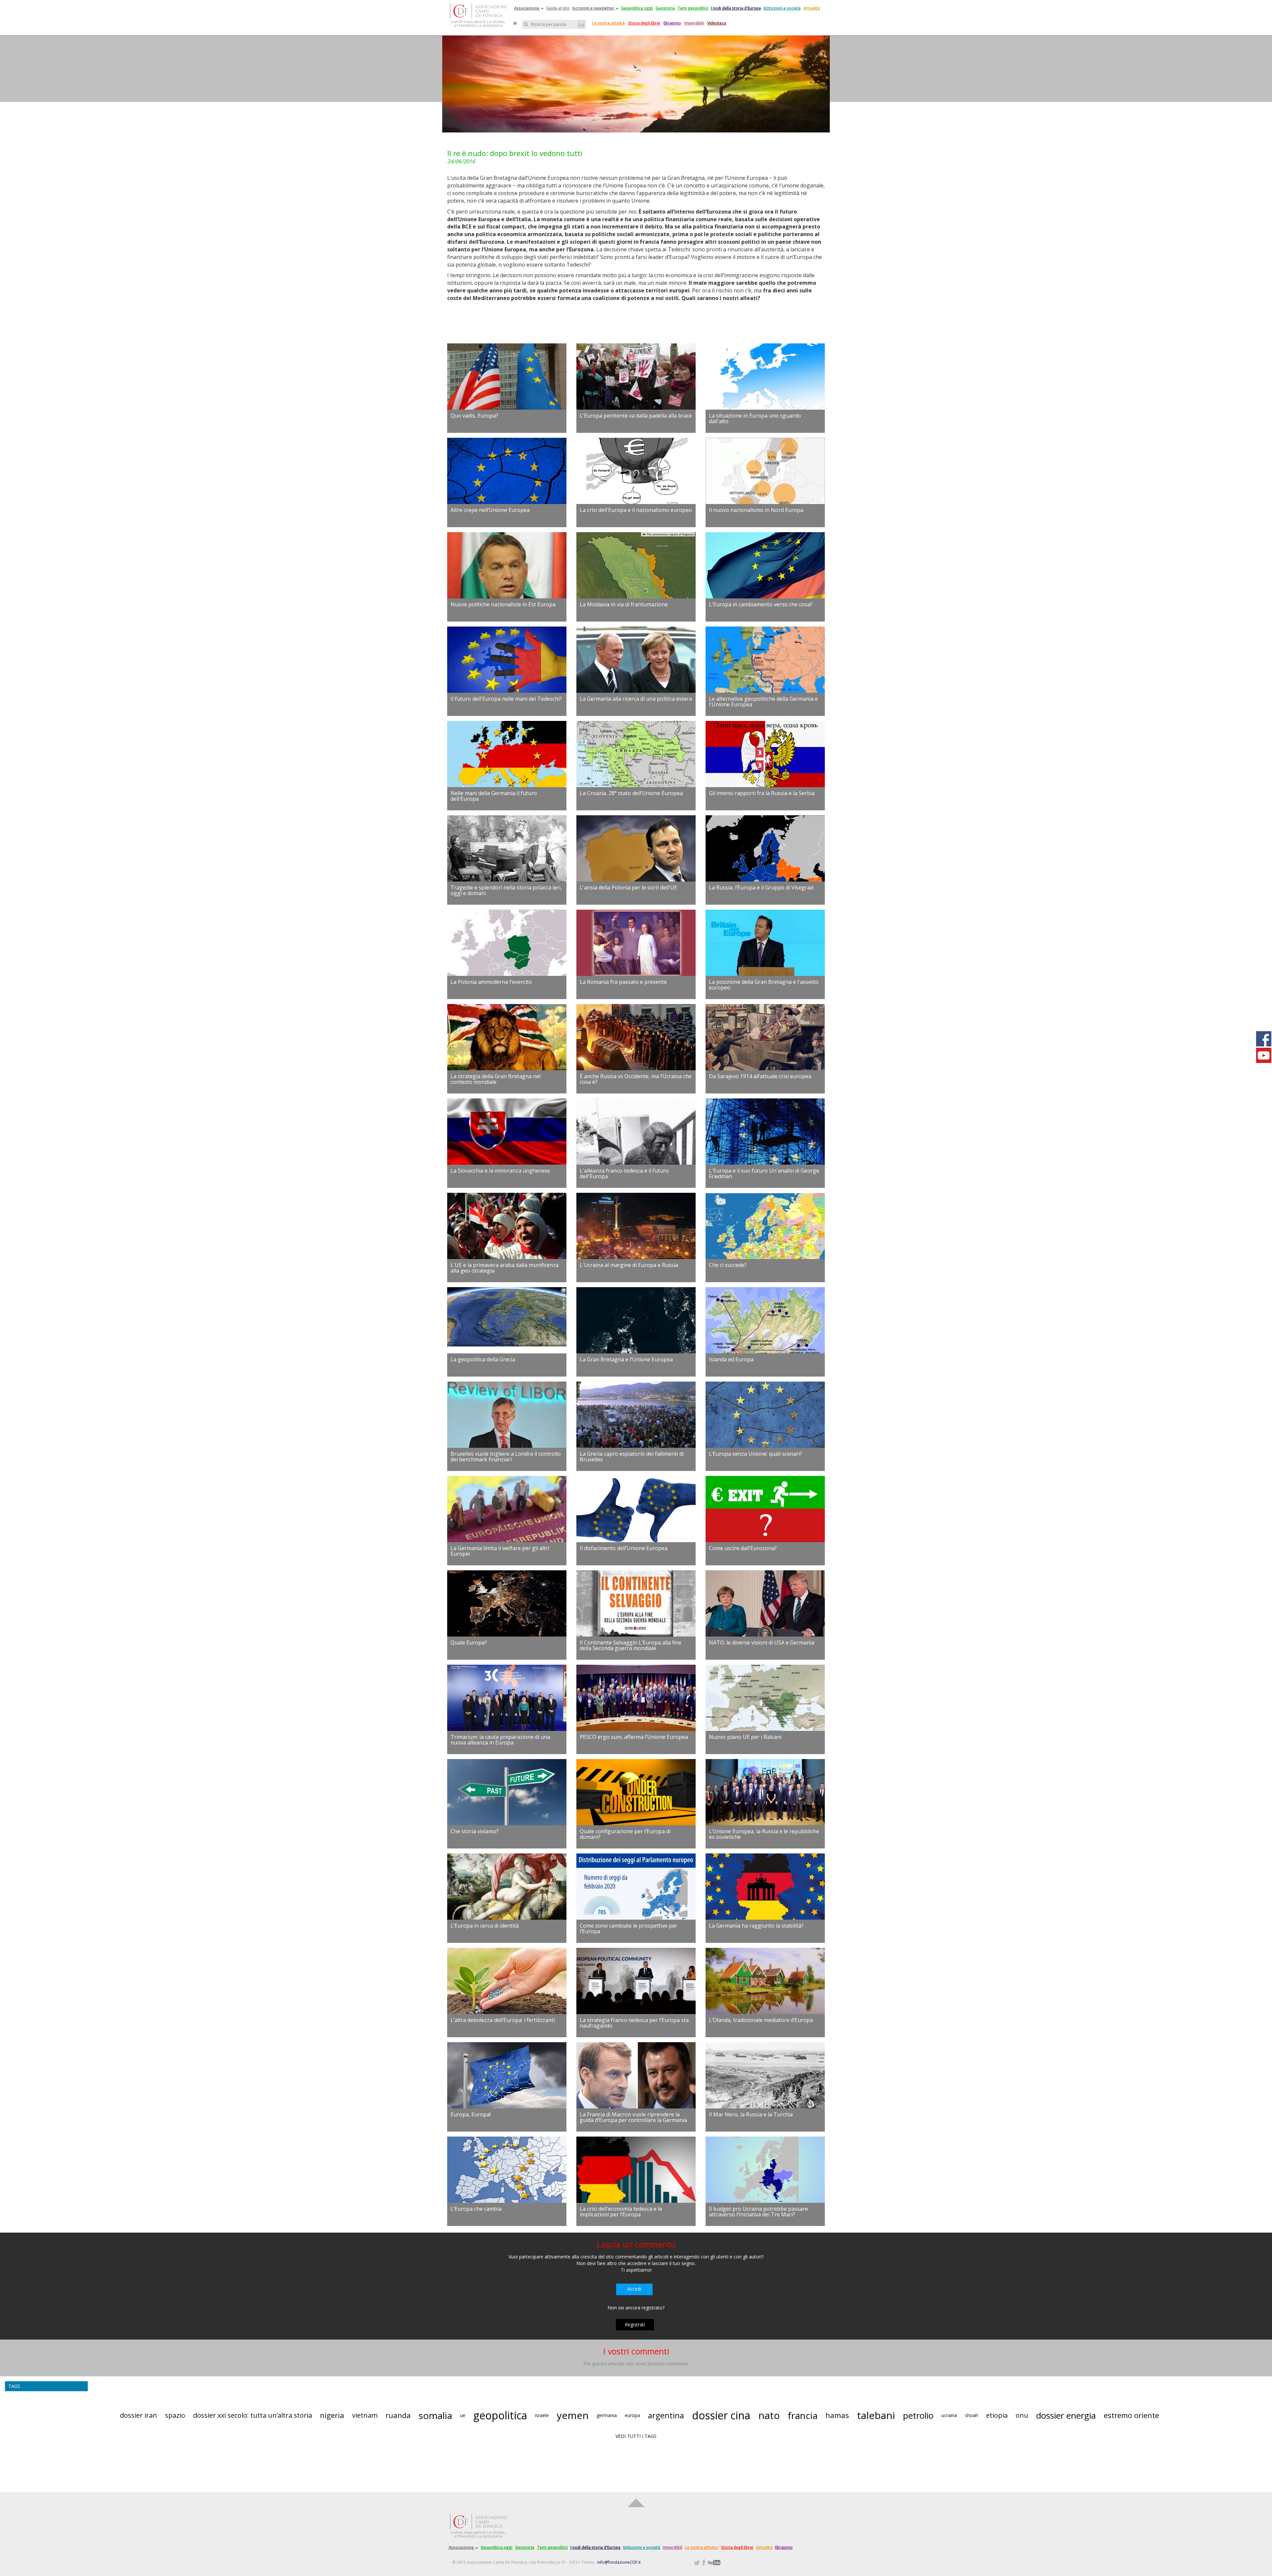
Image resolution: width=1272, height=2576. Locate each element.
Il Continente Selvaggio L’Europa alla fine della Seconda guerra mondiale (631, 1645)
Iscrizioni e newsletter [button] (594, 8)
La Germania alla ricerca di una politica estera (636, 699)
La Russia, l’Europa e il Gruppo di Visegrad (761, 887)
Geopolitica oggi (637, 8)
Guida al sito (558, 8)
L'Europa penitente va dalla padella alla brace (636, 416)
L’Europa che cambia (476, 2209)
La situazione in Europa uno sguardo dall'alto (755, 419)
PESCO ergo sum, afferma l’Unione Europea (634, 1737)
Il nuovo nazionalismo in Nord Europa (756, 510)
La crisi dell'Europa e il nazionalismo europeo (636, 510)
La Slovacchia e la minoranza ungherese (500, 1171)
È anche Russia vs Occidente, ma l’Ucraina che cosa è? (636, 1079)
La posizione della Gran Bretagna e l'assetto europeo (764, 985)
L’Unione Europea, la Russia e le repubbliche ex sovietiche (764, 1834)
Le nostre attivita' (702, 2547)
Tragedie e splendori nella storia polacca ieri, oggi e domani (506, 890)
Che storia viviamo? (475, 1831)
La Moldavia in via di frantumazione (624, 604)
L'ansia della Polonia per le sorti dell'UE (628, 887)
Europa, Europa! (471, 2114)
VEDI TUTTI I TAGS (636, 2436)
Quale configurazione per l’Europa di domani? (625, 1834)
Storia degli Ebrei (644, 23)
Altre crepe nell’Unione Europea (490, 510)
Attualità (812, 8)
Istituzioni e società (782, 8)
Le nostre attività (609, 23)
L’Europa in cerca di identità (485, 1926)
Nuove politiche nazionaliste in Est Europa (503, 604)
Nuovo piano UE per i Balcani (745, 1737)
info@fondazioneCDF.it (619, 2562)
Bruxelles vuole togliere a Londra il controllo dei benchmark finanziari (506, 1457)
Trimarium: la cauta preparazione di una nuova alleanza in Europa (500, 1740)
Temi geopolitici (693, 8)
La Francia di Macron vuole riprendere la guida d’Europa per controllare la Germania (633, 2117)
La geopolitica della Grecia (483, 1359)
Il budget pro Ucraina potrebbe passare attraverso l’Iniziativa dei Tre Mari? (758, 2212)
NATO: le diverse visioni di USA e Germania (762, 1642)
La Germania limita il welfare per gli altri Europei (500, 1551)
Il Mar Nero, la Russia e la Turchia (751, 2114)
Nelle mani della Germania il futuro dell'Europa (494, 796)
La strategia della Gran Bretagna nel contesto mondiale (496, 1079)
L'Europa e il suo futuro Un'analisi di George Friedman (764, 1174)
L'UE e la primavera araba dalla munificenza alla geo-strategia (504, 1268)
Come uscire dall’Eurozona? (743, 1548)
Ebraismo (672, 23)
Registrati (635, 2324)
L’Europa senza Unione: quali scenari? (756, 1454)
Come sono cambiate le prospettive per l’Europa (629, 1929)
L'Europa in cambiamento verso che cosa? (761, 604)
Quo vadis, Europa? (474, 416)
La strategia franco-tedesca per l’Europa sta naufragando (634, 2023)
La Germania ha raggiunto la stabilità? (756, 1926)
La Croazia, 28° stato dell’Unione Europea (631, 793)
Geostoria (665, 8)
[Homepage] (515, 23)
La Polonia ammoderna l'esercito (491, 982)
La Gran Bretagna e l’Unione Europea (626, 1359)
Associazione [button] (527, 8)
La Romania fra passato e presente (623, 982)
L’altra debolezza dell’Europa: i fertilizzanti (503, 2020)
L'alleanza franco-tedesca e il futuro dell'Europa (624, 1174)
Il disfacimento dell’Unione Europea (624, 1548)
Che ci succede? (728, 1265)
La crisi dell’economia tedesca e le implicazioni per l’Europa (621, 2212)
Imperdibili (694, 23)
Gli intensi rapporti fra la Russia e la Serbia (762, 793)
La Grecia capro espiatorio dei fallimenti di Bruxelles (632, 1457)
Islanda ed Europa (731, 1359)
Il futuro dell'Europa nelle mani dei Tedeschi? (506, 699)
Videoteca (717, 23)
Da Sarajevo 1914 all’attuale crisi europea (760, 1076)
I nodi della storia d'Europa (736, 8)
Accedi (634, 2289)
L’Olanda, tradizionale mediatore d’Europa (761, 2020)
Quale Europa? (469, 1642)
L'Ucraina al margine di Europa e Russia (629, 1265)
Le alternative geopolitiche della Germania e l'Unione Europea (763, 702)
